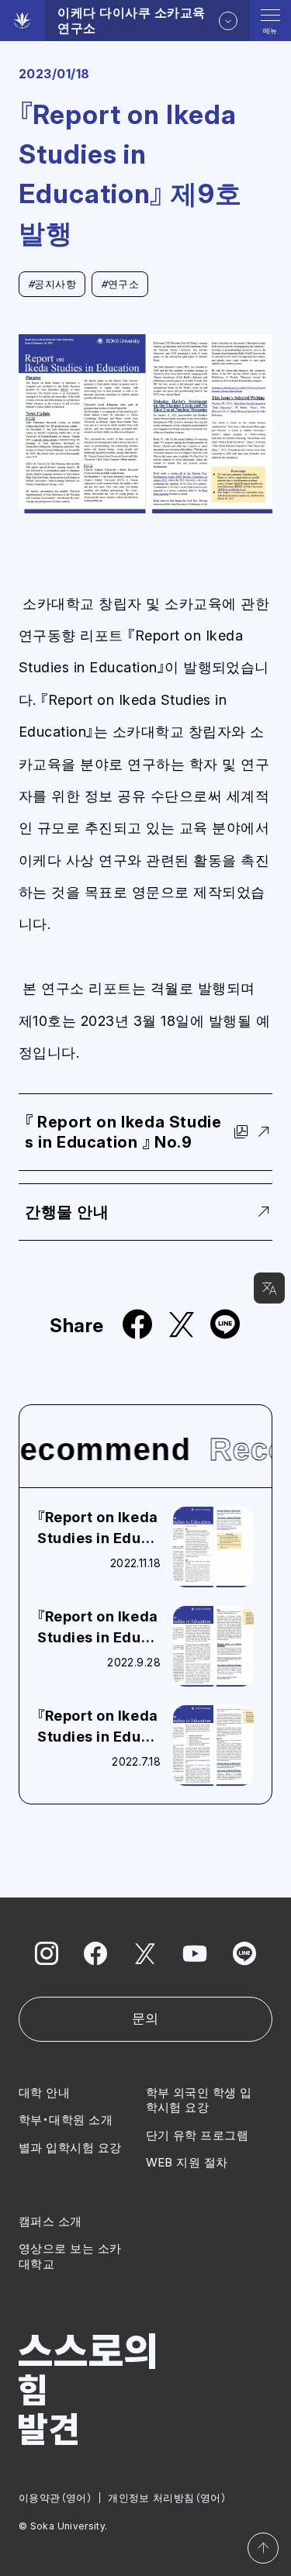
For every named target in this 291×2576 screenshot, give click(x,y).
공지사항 (52, 284)
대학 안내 (44, 2093)
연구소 (120, 284)
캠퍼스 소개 (50, 2221)
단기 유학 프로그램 (197, 2135)
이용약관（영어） (55, 2498)
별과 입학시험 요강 (70, 2148)
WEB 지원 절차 (187, 2162)
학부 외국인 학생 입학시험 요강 (199, 2100)
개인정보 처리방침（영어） (167, 2498)
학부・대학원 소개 (66, 2120)
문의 (145, 2018)
